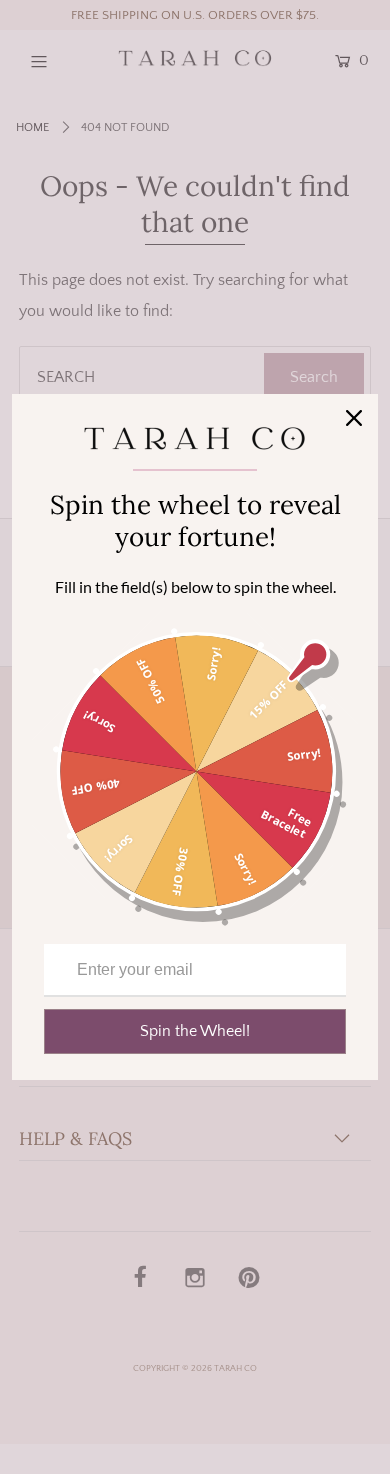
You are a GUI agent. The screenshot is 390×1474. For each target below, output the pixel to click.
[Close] (354, 418)
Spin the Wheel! (195, 1031)
